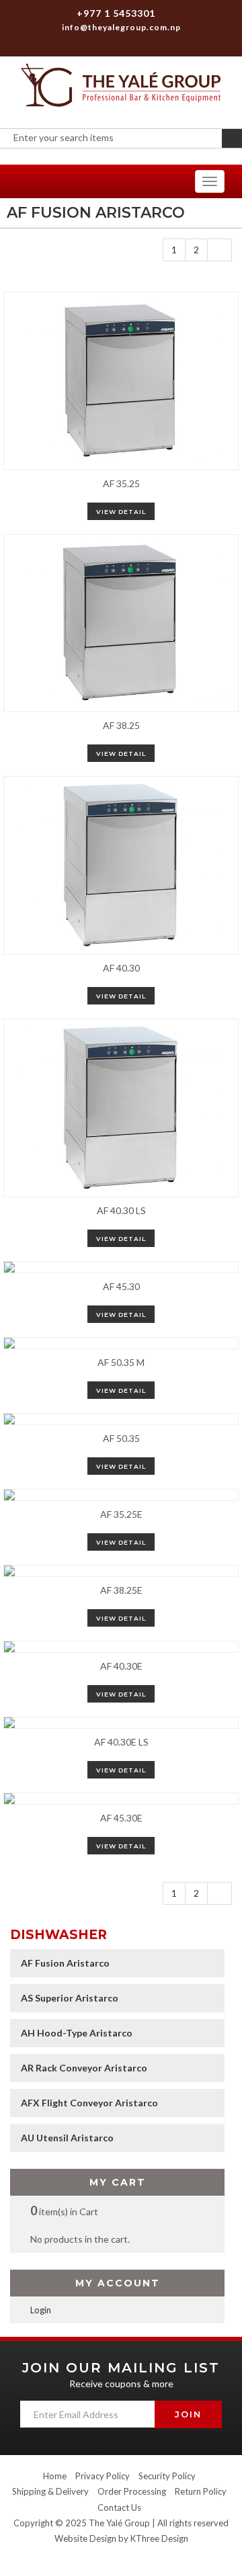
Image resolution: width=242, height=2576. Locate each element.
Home (55, 2476)
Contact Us (119, 2507)
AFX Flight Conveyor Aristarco (89, 2103)
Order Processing (132, 2491)
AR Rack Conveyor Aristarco (84, 2068)
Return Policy (201, 2491)
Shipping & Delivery (50, 2491)
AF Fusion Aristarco (65, 1963)
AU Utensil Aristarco (67, 2138)
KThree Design (159, 2538)
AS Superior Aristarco (70, 1998)
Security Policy (167, 2476)
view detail (121, 512)
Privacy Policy (103, 2476)
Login (41, 2310)
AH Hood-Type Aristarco (77, 2033)
